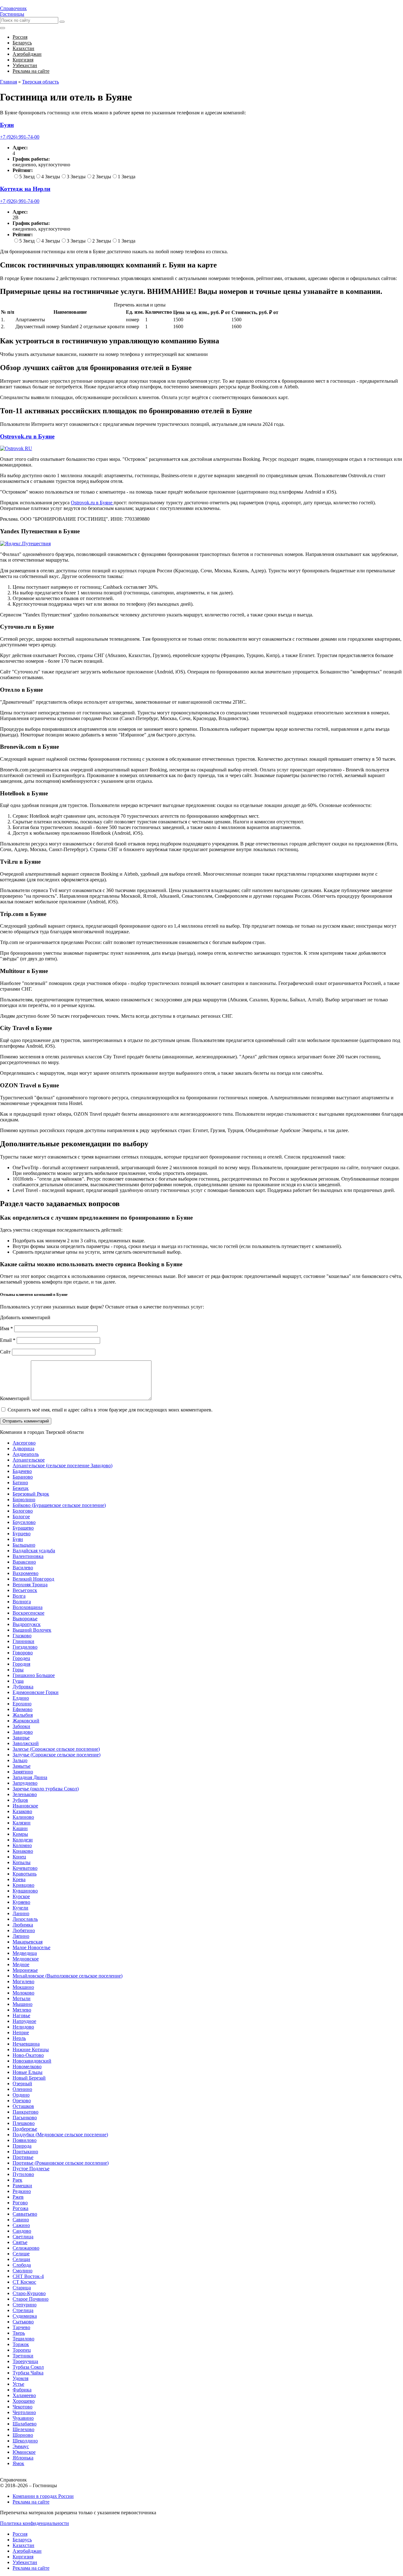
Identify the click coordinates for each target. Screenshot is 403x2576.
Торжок (21, 2344)
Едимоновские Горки (36, 1692)
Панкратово (26, 2112)
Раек (17, 2180)
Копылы (22, 1862)
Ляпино (21, 1936)
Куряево (21, 1902)
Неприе (21, 2032)
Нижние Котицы (31, 2049)
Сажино (21, 2225)
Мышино (23, 2004)
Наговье (21, 2015)
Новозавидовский (32, 2061)
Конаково (23, 1851)
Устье (18, 2384)
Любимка (23, 1925)
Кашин (20, 1828)
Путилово (23, 2174)
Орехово (22, 2101)
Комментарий (15, 1398)
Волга (19, 1596)
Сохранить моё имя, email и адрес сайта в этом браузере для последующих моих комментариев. (110, 1410)
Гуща (18, 1681)
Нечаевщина (26, 2044)
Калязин (22, 1823)
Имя (6, 1328)
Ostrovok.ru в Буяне (27, 436)
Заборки (21, 1726)
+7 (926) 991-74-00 (20, 137)
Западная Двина (30, 1777)
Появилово (25, 2140)
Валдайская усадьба (34, 1551)
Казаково (22, 1811)
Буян (18, 1539)
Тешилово (23, 2339)
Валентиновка (28, 1556)
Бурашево (23, 1528)
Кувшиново (25, 1891)
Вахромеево (26, 1573)
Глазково (22, 1636)
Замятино (23, 1772)
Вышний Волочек (32, 1630)
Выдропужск (27, 1624)
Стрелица (23, 2310)
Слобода (22, 2265)
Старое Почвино (31, 2299)
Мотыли (22, 1998)
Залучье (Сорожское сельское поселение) (57, 1755)
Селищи (21, 2259)
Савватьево (25, 2214)
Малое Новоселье (31, 1947)
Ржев (18, 2197)
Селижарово (26, 2248)
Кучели (20, 1908)
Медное (21, 1964)
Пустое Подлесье (31, 2169)
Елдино (21, 1698)
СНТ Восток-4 (28, 2276)
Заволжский (26, 1743)
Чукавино (23, 2418)
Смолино (23, 2271)
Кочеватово (25, 1868)
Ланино (21, 1913)
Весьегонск (25, 1590)
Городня (21, 1664)
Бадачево (22, 1471)
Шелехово (23, 2429)
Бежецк (21, 1488)
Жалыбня (23, 1715)
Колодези (23, 1840)
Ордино (21, 2095)
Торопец (22, 2350)
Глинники (23, 1641)
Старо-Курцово (29, 2293)
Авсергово (24, 1443)
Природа (22, 2146)
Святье (20, 2242)
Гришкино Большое (34, 1675)
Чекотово (23, 2407)
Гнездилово (25, 1647)
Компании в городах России (43, 2496)
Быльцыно (24, 1545)
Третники (23, 2356)
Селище (21, 2254)
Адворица (23, 1448)
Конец (19, 1857)
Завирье (21, 1738)
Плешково (24, 2123)
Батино (20, 1483)
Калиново (23, 1817)
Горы (18, 1670)
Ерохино (22, 1704)
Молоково (23, 1993)
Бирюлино (24, 1500)
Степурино (25, 2305)
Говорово (23, 1653)
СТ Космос (24, 2282)
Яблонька (23, 2458)
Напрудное (24, 2021)
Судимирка (25, 2316)
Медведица (25, 1953)
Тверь (19, 2333)
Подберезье (25, 2129)
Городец (21, 1658)
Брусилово (24, 1522)
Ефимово (23, 1709)
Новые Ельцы (28, 2072)
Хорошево (24, 2401)
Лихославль (25, 1919)
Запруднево (25, 1783)
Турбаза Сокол (28, 2367)
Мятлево (22, 2010)
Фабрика (22, 2390)
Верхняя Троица (30, 1585)
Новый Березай (29, 2078)
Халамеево (24, 2395)
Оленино (22, 2089)
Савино (21, 2220)
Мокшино (23, 1987)
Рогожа (20, 2208)
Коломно (22, 1845)
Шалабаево (25, 2424)
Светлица (23, 2237)
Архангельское (29, 1460)
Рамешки (22, 2186)
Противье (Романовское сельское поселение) (61, 2163)
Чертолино (24, 2412)
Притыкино (25, 2152)
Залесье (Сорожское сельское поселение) (56, 1749)
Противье (23, 2157)
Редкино (22, 2191)
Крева (19, 1879)
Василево (23, 1568)
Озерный (22, 2084)
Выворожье (25, 1619)
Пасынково (25, 2118)
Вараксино (24, 1562)
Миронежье (25, 1970)
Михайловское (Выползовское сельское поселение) (68, 1976)
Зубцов (20, 1800)
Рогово (20, 2203)
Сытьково (23, 2322)
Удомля (20, 2378)
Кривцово (23, 1885)
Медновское (26, 1959)
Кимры (20, 1834)
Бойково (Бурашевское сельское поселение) (59, 1505)
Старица (22, 2288)
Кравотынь (25, 1874)
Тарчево (21, 2327)
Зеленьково (25, 1794)
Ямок (18, 2463)
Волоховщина (28, 1607)
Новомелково (27, 2067)
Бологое (21, 1517)
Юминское (24, 2452)
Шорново (23, 2435)
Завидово (23, 1732)
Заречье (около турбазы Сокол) (46, 1789)
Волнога (22, 1602)
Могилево (23, 1981)
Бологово (23, 1511)
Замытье (22, 1766)
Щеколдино (25, 2441)
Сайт (5, 1352)
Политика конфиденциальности (34, 2523)
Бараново (23, 1477)
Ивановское (25, 1806)
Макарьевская (28, 1942)
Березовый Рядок (31, 1494)
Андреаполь (26, 1454)
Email (8, 1340)
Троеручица (25, 2361)
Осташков (23, 2106)
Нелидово (23, 2027)
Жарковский (26, 1721)
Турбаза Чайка (28, 2373)
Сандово (22, 2231)
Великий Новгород (33, 1579)
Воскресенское (28, 1613)
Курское (21, 1896)
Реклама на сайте (31, 2502)
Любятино (24, 1930)
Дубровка (23, 1687)
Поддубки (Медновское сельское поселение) (60, 2135)
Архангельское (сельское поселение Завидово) (62, 1465)
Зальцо (20, 1760)
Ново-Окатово (28, 2055)
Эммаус (21, 2446)
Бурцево (22, 1534)
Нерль (19, 2038)
